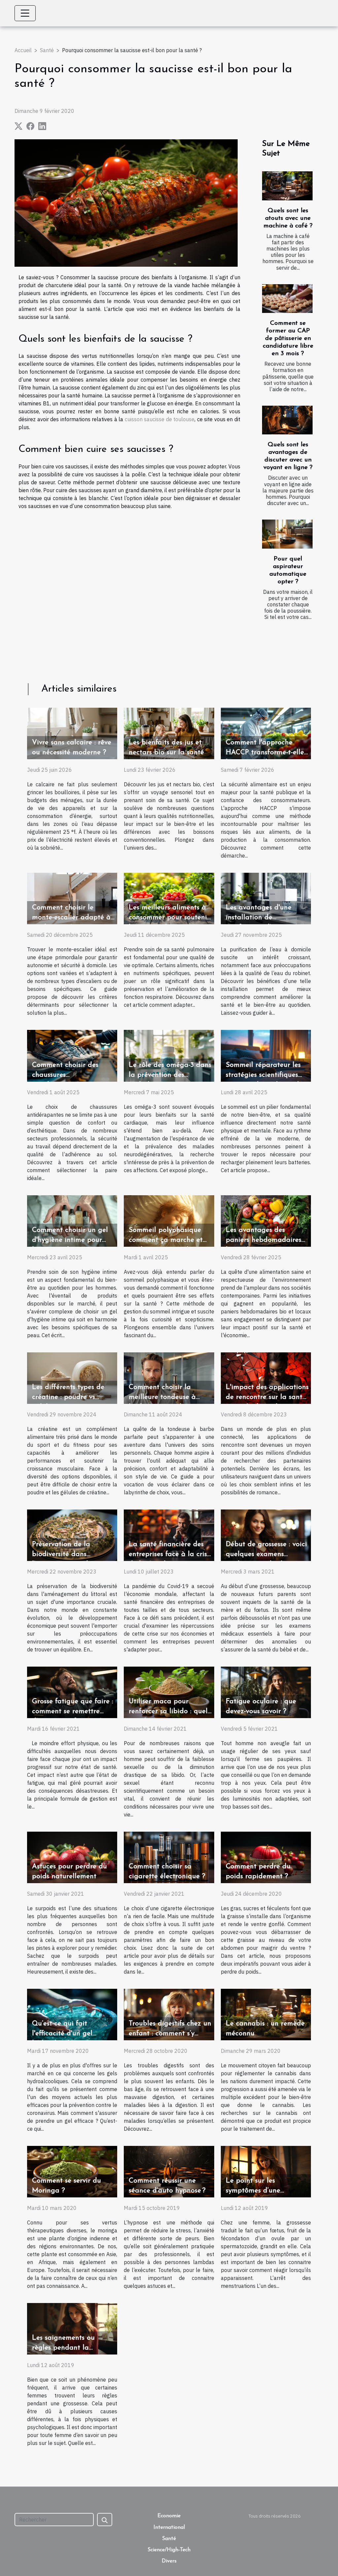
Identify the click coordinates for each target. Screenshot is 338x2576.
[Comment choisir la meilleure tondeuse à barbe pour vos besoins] (169, 1377)
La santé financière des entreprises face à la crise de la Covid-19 (170, 1554)
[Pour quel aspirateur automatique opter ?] (287, 534)
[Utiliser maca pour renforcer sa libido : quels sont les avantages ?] (169, 1692)
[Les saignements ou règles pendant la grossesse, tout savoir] (72, 2328)
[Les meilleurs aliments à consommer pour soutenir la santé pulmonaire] (169, 898)
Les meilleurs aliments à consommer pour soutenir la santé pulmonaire (169, 917)
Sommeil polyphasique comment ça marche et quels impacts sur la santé (170, 1240)
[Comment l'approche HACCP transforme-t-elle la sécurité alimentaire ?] (266, 733)
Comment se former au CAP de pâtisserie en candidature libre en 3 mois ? (288, 339)
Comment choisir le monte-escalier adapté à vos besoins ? (71, 917)
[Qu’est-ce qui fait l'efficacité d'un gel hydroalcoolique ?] (72, 2014)
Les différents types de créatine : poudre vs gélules (68, 1397)
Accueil (23, 50)
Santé (47, 50)
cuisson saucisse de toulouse (160, 419)
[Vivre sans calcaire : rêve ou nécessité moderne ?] (72, 733)
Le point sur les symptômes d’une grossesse (253, 2191)
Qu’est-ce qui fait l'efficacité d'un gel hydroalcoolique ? (62, 2034)
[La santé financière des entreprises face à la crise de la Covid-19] (169, 1535)
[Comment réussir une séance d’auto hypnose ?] (169, 2171)
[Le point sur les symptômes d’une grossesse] (266, 2171)
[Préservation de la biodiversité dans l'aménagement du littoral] (72, 1535)
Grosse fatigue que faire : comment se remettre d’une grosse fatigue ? (73, 1711)
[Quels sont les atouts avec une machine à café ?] (287, 186)
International (169, 2527)
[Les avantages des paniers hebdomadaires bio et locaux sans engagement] (266, 1220)
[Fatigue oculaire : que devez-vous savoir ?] (266, 1692)
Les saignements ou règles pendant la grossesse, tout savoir (65, 2348)
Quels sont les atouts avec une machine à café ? (288, 218)
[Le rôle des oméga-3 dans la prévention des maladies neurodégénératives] (169, 1055)
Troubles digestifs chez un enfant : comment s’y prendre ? (170, 2034)
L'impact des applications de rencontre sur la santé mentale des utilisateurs (267, 1397)
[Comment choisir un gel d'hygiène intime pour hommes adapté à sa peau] (72, 1220)
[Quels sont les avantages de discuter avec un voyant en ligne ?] (287, 420)
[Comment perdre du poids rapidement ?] (266, 1857)
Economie (169, 2516)
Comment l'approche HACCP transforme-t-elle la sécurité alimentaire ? (265, 752)
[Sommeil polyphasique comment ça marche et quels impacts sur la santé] (169, 1220)
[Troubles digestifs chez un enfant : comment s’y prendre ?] (169, 2014)
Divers (169, 2561)
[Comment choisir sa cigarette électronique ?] (169, 1857)
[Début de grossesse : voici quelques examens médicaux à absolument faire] (266, 1535)
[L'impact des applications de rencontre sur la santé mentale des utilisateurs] (266, 1377)
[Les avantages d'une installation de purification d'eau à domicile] (266, 898)
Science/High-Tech (169, 2550)
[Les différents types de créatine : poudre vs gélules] (72, 1377)
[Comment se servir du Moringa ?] (72, 2171)
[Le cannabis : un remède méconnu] (266, 2014)
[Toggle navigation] (25, 13)
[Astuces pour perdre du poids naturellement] (72, 1857)
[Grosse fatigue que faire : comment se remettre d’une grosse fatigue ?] (72, 1692)
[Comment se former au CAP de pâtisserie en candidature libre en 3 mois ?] (287, 299)
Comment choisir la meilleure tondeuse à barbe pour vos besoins (166, 1397)
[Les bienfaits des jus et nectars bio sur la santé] (169, 733)
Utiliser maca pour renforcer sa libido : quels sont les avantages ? (169, 1711)
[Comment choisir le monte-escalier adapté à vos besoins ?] (72, 898)
